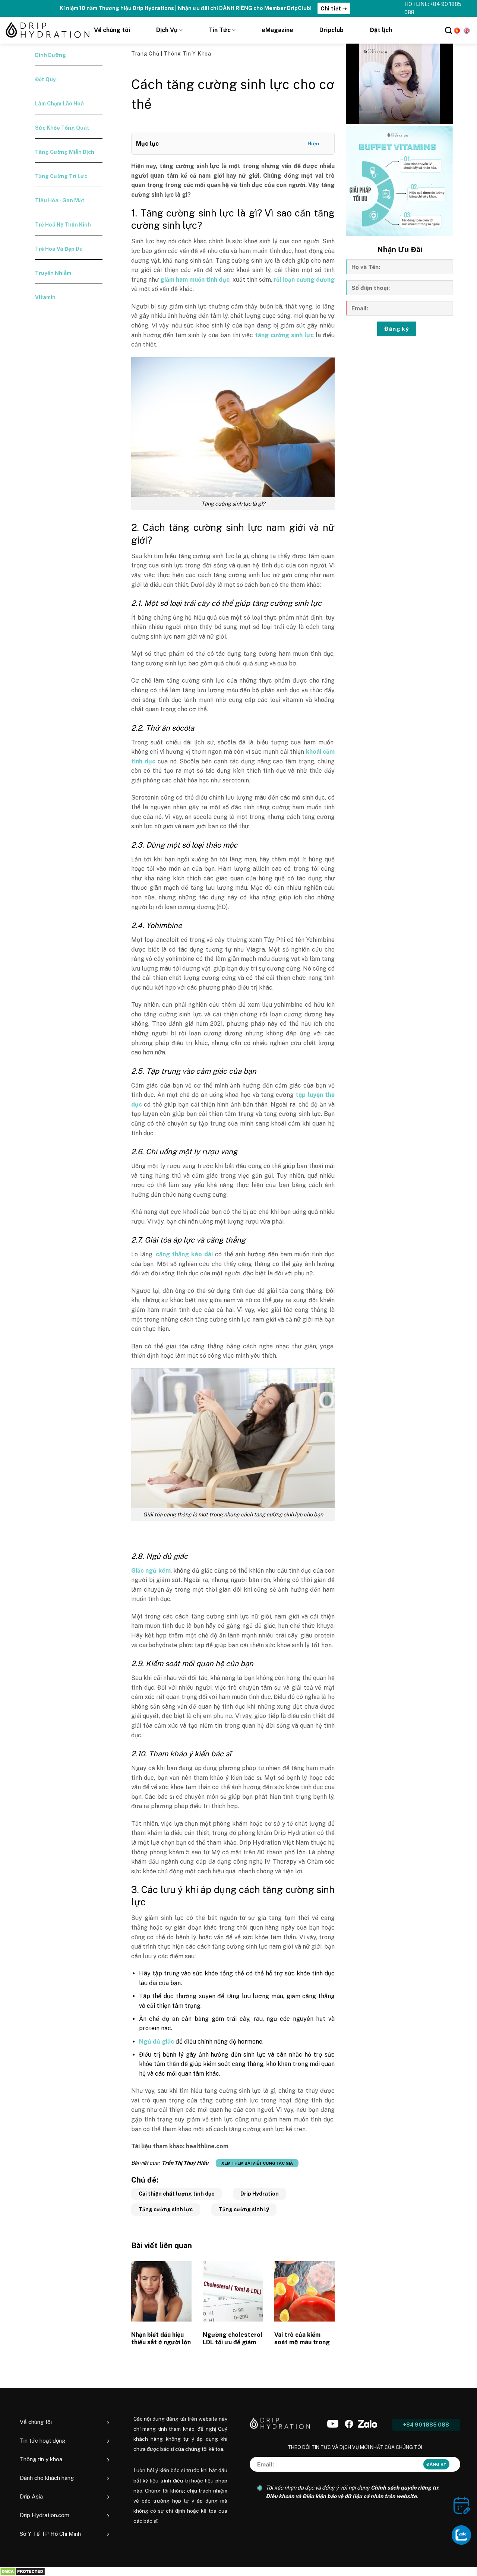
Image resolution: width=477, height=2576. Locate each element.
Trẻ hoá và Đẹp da (59, 249)
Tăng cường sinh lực (166, 2209)
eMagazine (277, 30)
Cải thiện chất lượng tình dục (176, 2194)
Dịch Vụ (167, 30)
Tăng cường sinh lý (244, 2209)
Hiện (313, 144)
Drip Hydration (260, 2194)
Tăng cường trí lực (61, 176)
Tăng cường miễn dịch (65, 152)
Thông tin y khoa (187, 54)
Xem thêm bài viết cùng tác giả (257, 2163)
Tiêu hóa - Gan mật (60, 200)
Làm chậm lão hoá (59, 104)
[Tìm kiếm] (448, 30)
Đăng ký (397, 329)
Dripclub (331, 30)
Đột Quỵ (45, 79)
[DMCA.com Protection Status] (23, 2571)
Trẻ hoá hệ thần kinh (63, 225)
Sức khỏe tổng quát (62, 128)
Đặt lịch (381, 30)
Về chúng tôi (112, 30)
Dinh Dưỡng (50, 55)
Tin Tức (220, 30)
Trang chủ (146, 54)
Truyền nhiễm (53, 273)
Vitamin (45, 297)
